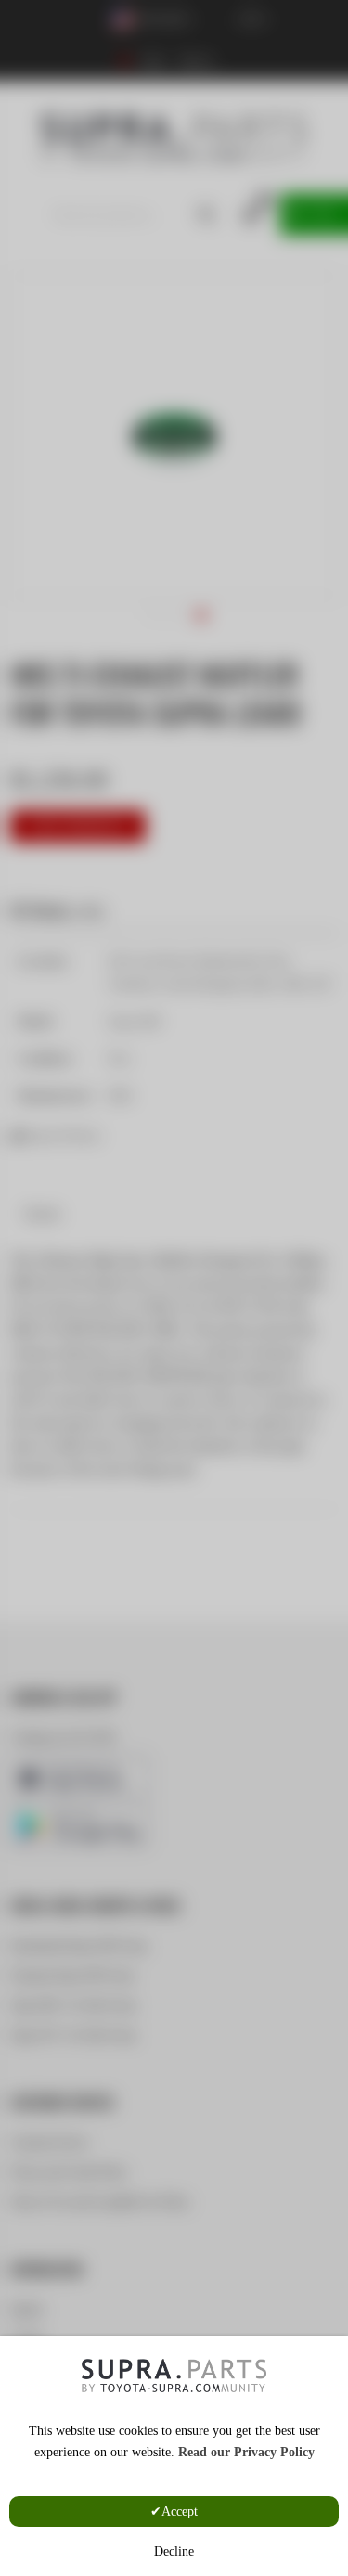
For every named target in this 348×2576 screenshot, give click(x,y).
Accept (180, 2512)
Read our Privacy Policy (246, 2452)
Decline (174, 2551)
